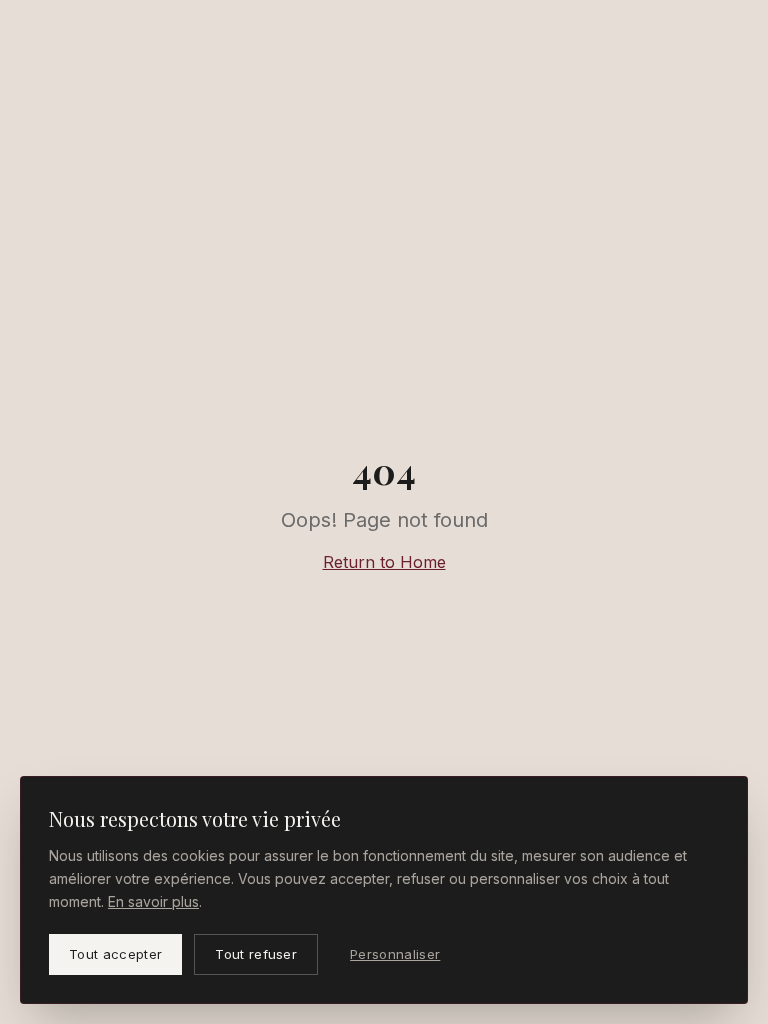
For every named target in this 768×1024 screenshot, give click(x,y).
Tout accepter (115, 954)
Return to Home (384, 562)
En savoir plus (153, 901)
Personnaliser (395, 954)
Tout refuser (256, 954)
